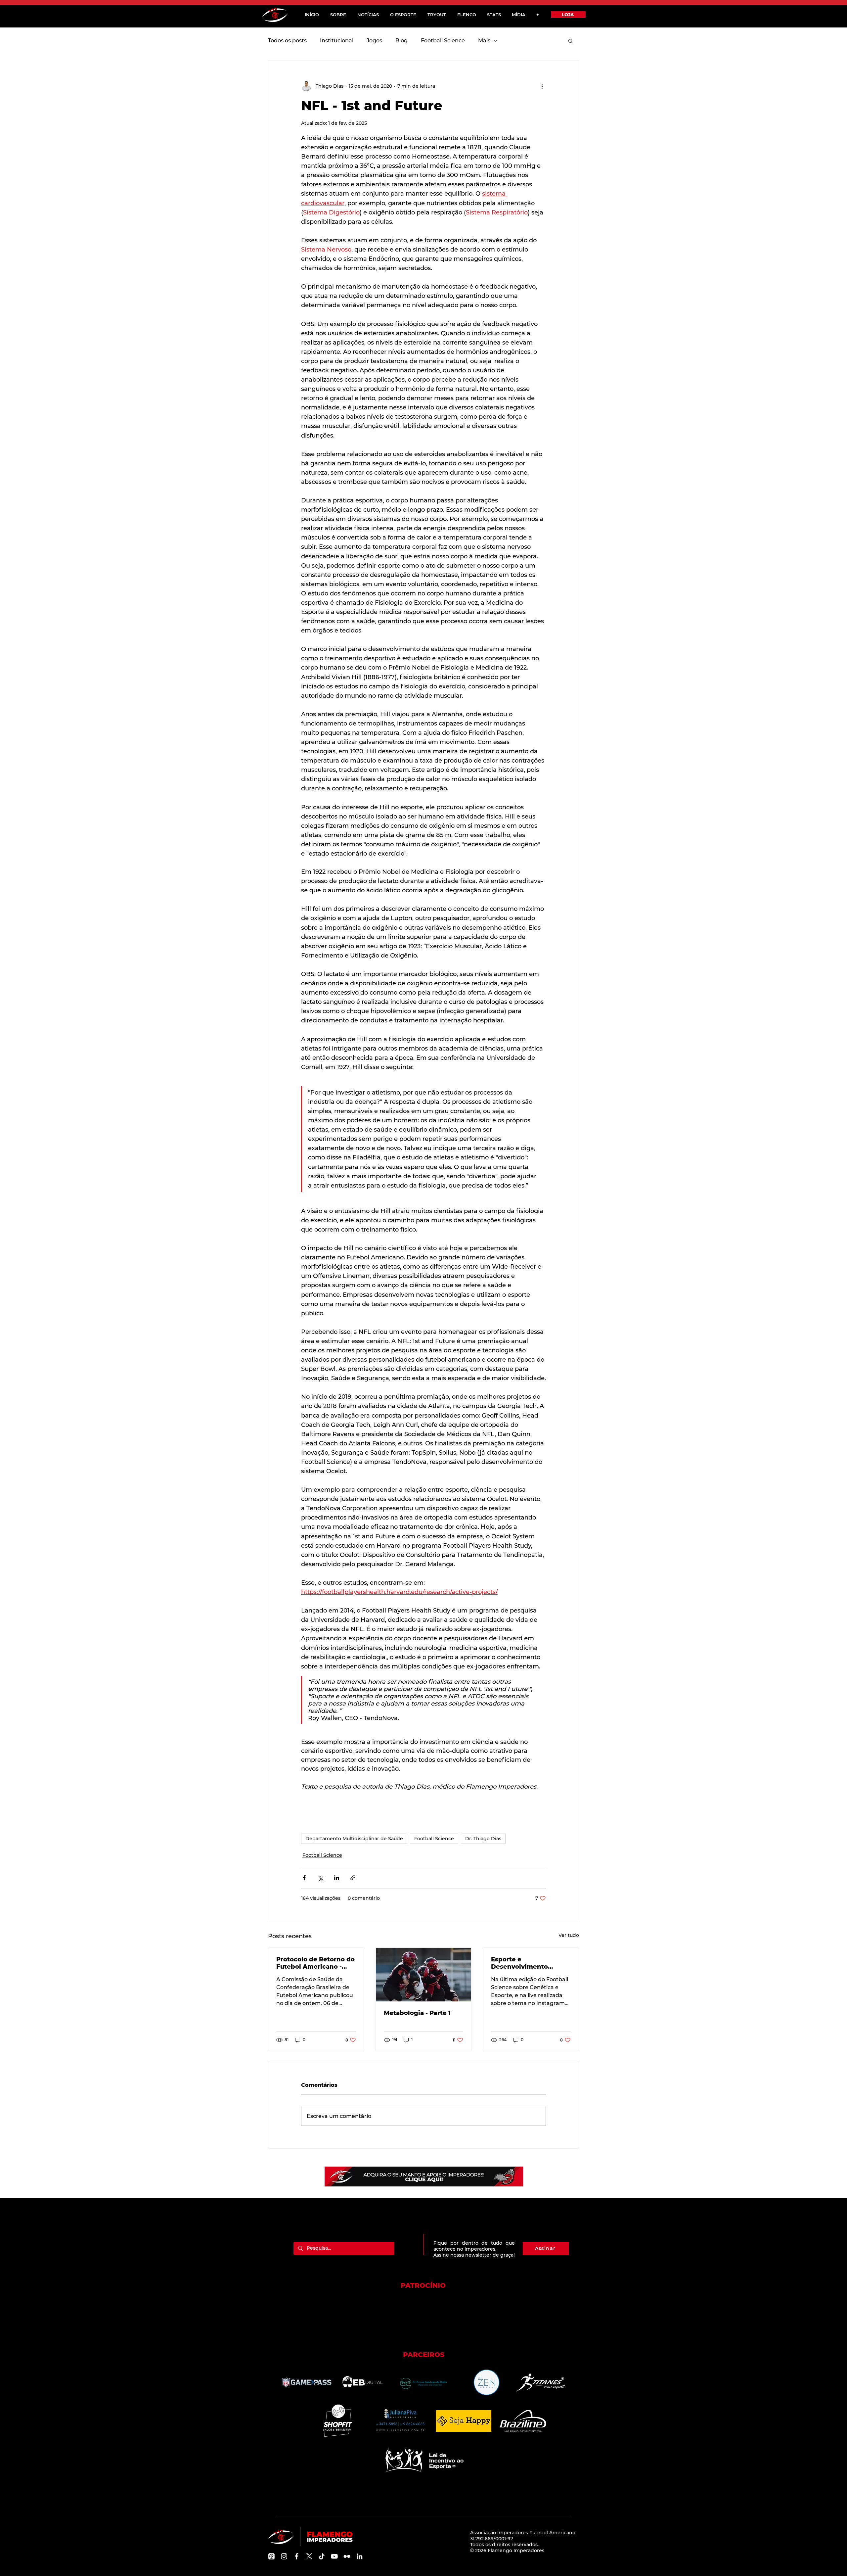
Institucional (337, 41)
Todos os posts (287, 41)
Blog (401, 41)
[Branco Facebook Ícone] (297, 2556)
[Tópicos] (271, 2556)
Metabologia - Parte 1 (417, 2013)
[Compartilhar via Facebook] (304, 1878)
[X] (309, 2556)
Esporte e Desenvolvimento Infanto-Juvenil (519, 1963)
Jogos (374, 41)
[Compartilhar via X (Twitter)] (320, 1878)
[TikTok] (322, 2556)
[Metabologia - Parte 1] (424, 1975)
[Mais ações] (542, 86)
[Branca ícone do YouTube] (334, 2556)
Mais (484, 41)
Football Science (443, 41)
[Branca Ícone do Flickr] (347, 2556)
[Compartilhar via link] (353, 1878)
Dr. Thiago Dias (483, 1839)
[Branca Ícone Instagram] (284, 2556)
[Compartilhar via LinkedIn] (337, 1878)
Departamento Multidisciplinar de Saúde (354, 1839)
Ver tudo (569, 1935)
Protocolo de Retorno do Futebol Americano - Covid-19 (315, 1963)
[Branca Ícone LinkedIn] (359, 2556)
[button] (571, 41)
